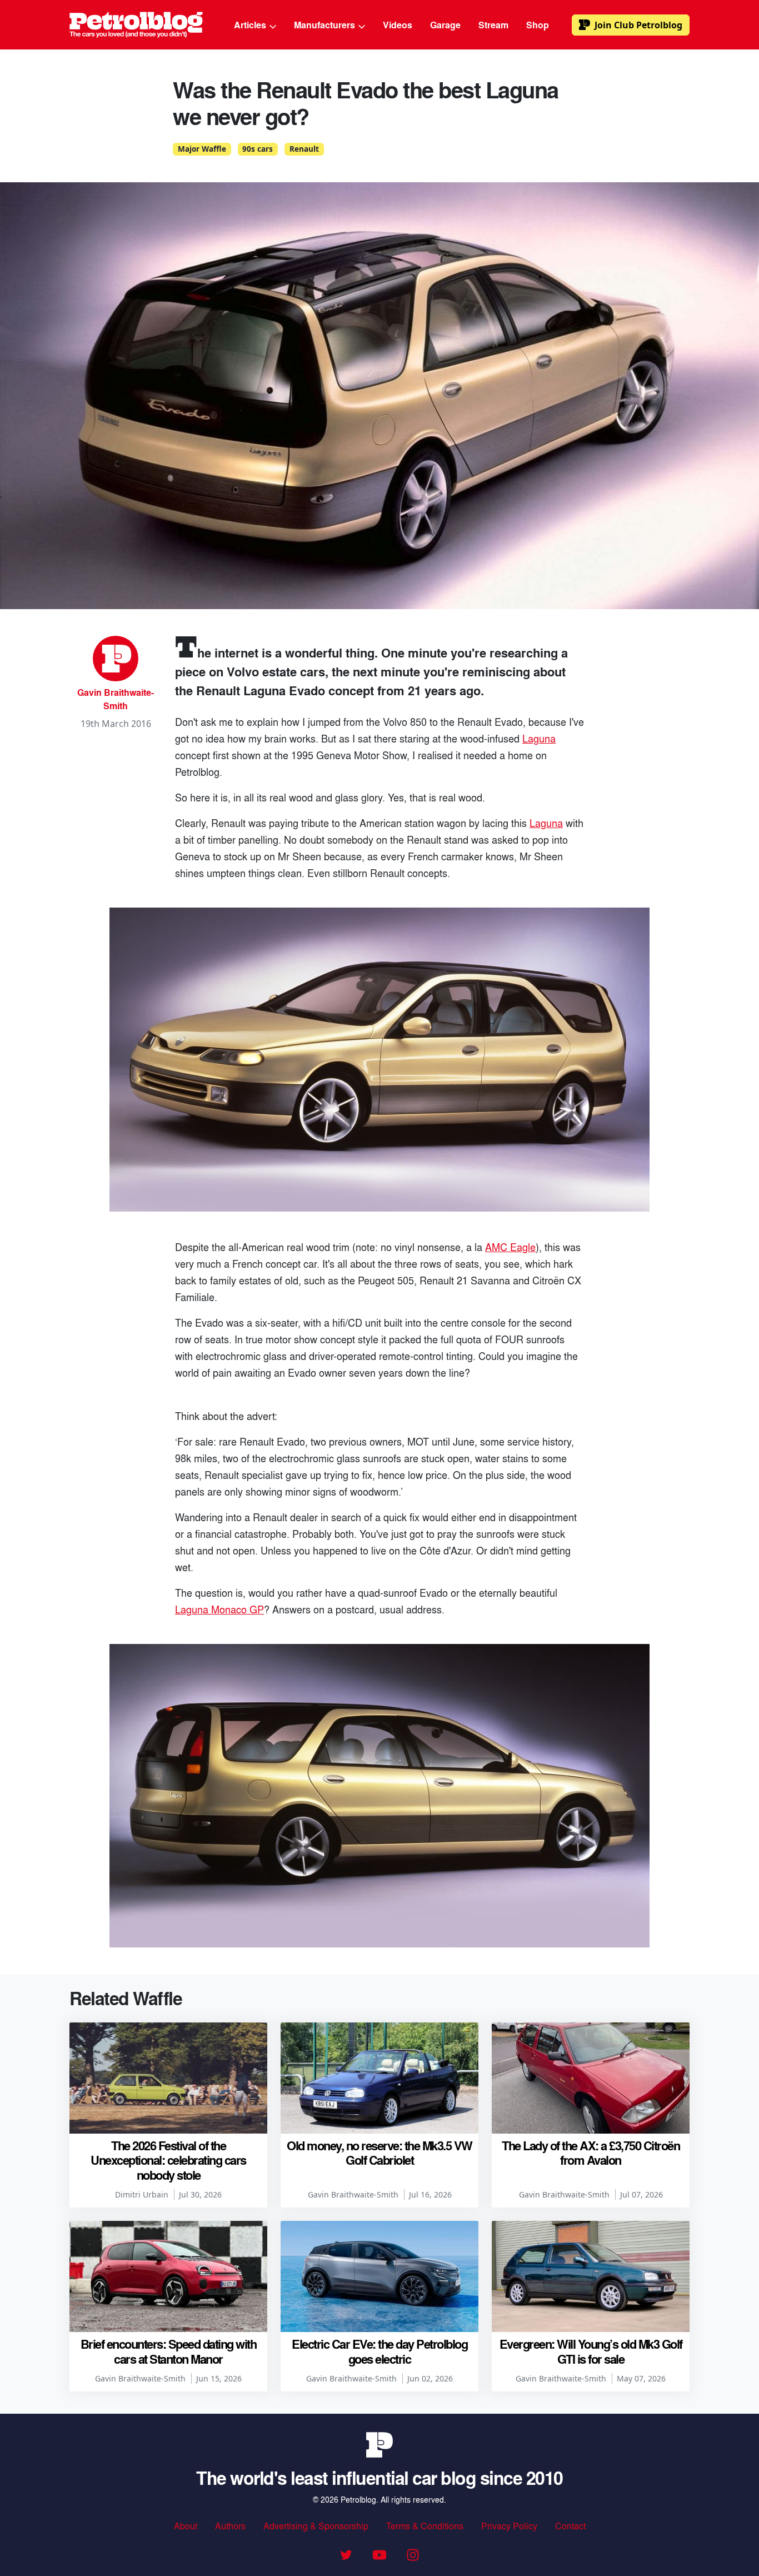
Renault (304, 149)
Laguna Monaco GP (219, 1609)
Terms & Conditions (425, 2526)
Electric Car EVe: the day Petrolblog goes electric (379, 2351)
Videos (398, 25)
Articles (251, 25)
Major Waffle (202, 149)
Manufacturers (326, 25)
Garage (445, 25)
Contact (570, 2526)
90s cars (258, 149)
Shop (538, 25)
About (186, 2526)
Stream (493, 25)
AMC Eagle (510, 1247)
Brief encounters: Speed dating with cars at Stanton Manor (169, 2351)
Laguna (539, 738)
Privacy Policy (509, 2526)
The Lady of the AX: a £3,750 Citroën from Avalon (591, 2153)
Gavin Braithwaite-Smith (116, 699)
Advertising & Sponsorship (316, 2526)
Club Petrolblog (638, 25)
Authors (230, 2526)
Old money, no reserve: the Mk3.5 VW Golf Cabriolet (379, 2153)
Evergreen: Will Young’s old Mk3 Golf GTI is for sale (591, 2351)
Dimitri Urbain (142, 2194)
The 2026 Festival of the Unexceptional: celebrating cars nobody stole (168, 2160)
